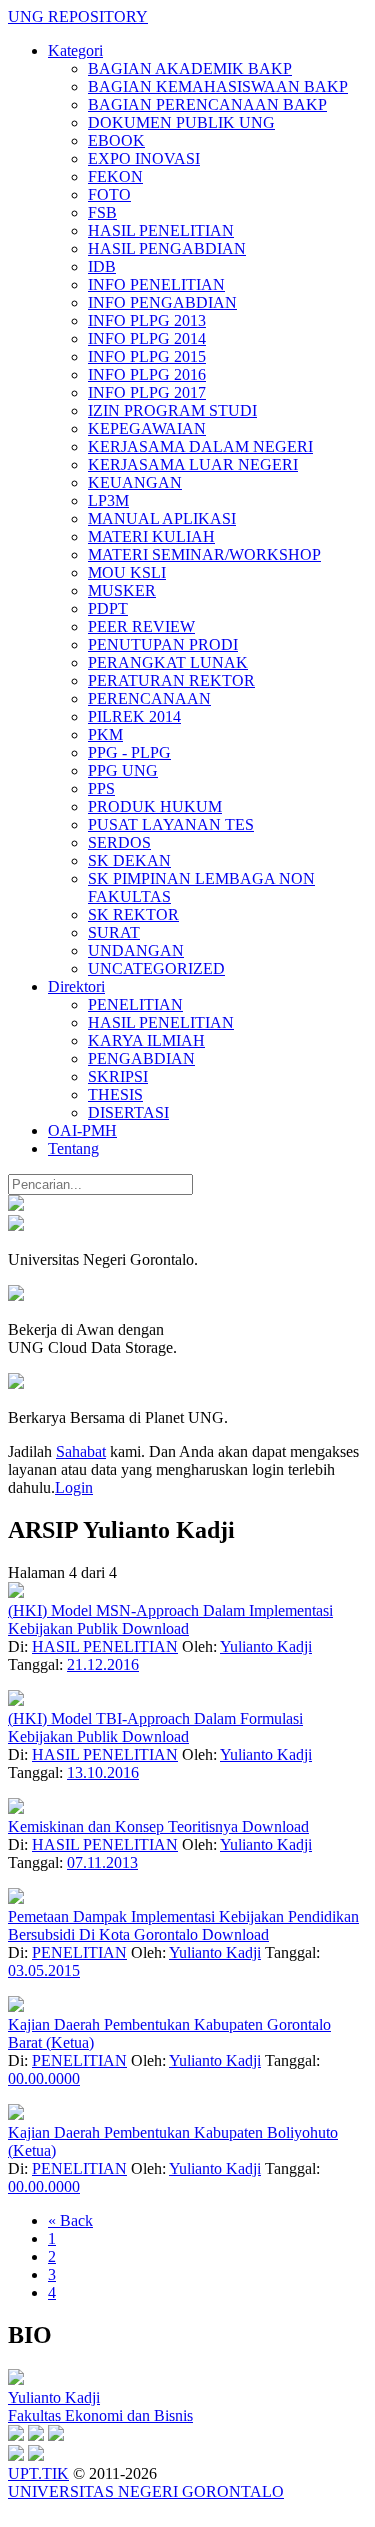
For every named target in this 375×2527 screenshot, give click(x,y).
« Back (70, 2220)
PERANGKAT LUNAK (168, 662)
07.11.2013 (102, 1862)
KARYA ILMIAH (146, 1040)
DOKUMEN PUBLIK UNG (181, 122)
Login (74, 1487)
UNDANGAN (136, 950)
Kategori (75, 50)
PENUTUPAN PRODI (163, 644)
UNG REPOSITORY (78, 16)
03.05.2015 (44, 1970)
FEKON (115, 176)
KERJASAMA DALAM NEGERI (200, 446)
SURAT (114, 932)
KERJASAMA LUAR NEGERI (193, 464)
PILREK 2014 (134, 716)
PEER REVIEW (141, 626)
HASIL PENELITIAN (161, 230)
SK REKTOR (133, 914)
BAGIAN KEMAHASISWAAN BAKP (218, 86)
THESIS (115, 1094)
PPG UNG (123, 770)
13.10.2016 (103, 1772)
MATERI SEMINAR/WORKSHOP (204, 554)
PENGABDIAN (141, 1058)
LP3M (108, 500)
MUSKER (122, 590)
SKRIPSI (118, 1076)
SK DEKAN (129, 860)
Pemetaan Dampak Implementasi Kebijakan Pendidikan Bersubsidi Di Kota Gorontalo (183, 1925)
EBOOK (116, 140)
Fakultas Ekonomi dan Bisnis (100, 2415)
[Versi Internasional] (16, 1205)
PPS (101, 788)
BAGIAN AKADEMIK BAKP (190, 68)
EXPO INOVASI (144, 158)
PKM (105, 734)
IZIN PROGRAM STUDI (172, 410)
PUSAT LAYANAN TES (171, 824)
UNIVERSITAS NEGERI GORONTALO (146, 2491)
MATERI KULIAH (151, 536)
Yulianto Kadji (266, 1646)
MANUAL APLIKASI (162, 518)
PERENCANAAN (149, 698)
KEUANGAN (135, 482)
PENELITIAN (135, 1004)
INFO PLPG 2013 (147, 320)
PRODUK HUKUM (155, 806)
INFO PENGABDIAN (162, 302)
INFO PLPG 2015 (147, 356)
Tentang (73, 1148)
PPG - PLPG (129, 752)
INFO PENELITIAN (156, 284)
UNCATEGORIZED (156, 968)
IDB (102, 266)
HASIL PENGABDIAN (167, 248)
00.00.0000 (44, 2078)
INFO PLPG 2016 (147, 374)
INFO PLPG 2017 (147, 392)
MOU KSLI (127, 572)
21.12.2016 (103, 1664)
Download (155, 1628)
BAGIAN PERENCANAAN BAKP (207, 104)
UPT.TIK (38, 2473)
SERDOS (119, 842)
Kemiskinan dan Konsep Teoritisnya (125, 1826)
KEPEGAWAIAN (147, 428)
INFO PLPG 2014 (147, 338)
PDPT (108, 608)
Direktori (76, 986)
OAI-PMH (82, 1130)
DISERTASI (128, 1112)
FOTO (109, 194)
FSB (102, 212)
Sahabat (81, 1451)
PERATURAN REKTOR (171, 680)
